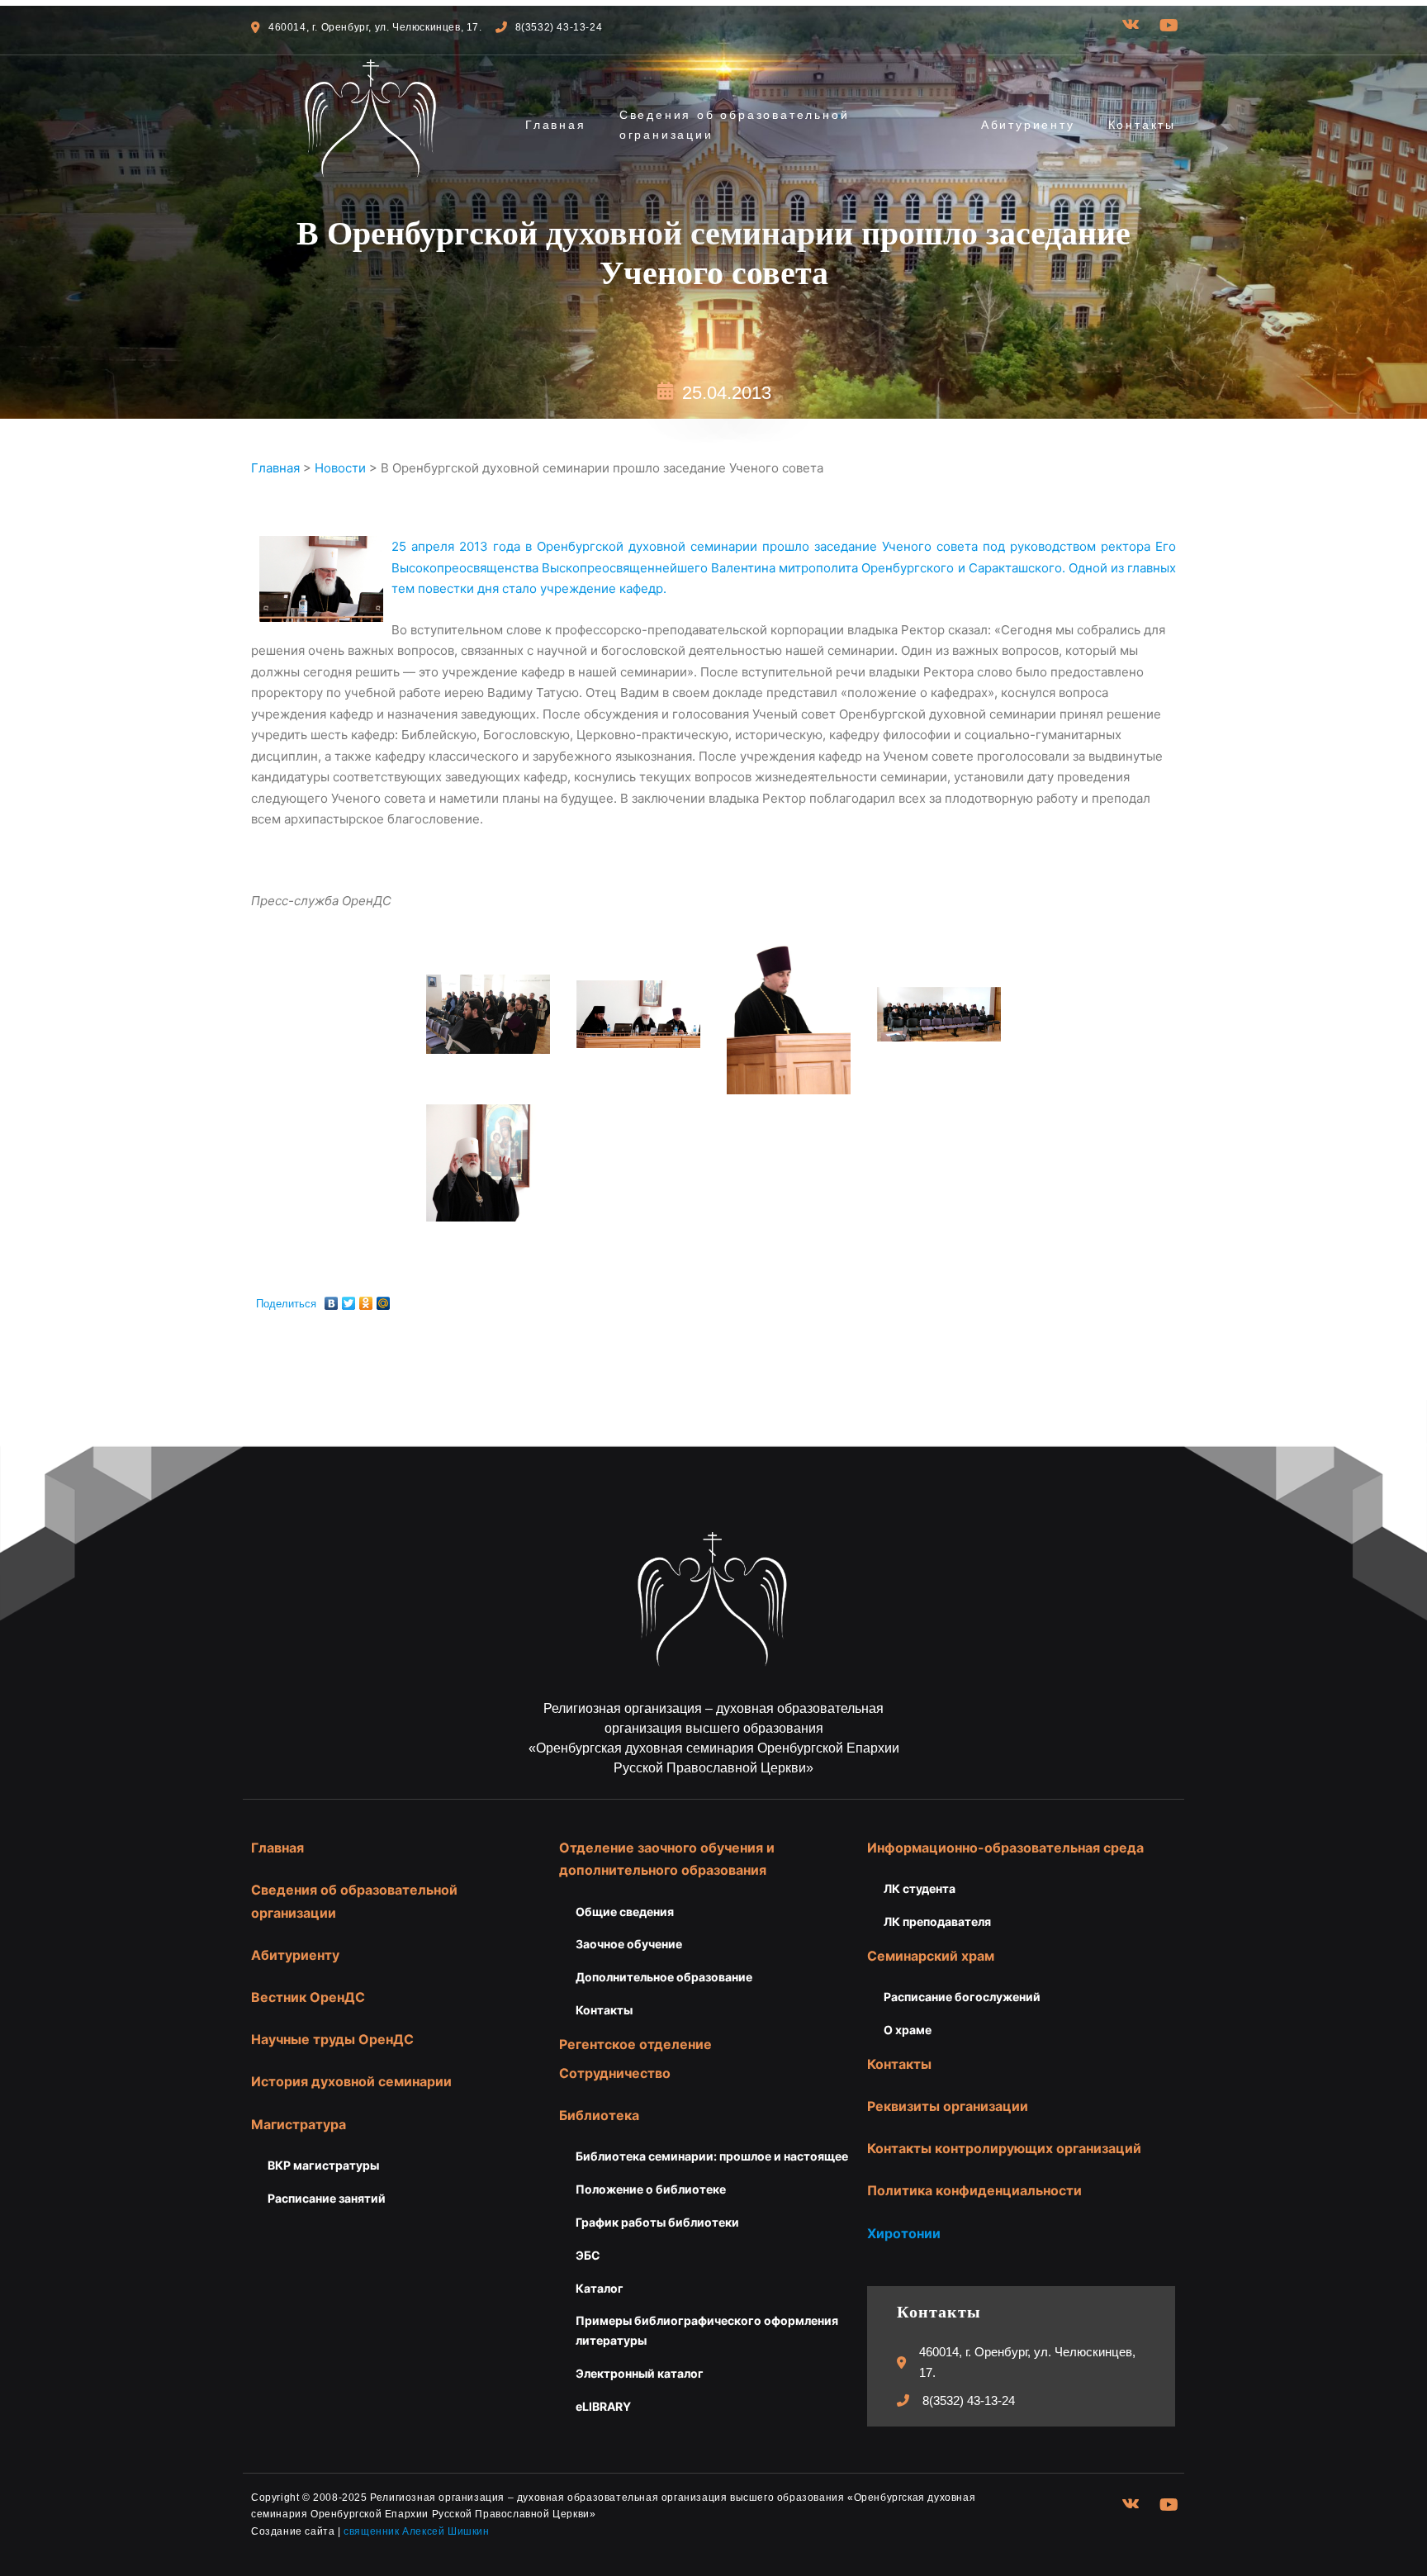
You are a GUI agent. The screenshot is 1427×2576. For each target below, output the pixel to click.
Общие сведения (625, 1912)
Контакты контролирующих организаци (1000, 2148)
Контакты (1142, 125)
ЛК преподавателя (937, 1921)
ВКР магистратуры (323, 2165)
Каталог (600, 2288)
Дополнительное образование (664, 1977)
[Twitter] (349, 1299)
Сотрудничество (615, 2073)
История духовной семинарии (351, 2081)
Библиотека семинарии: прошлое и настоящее (712, 2156)
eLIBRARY (603, 2406)
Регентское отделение (635, 2044)
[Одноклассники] (366, 1299)
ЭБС (588, 2255)
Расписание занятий (327, 2198)
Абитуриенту (1028, 125)
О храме (908, 2030)
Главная (556, 125)
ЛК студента (920, 1888)
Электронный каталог (640, 2373)
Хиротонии (904, 2233)
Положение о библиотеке (651, 2189)
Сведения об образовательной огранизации (735, 125)
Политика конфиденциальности (974, 2190)
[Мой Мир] (384, 1299)
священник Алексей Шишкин (416, 2531)
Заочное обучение (629, 1944)
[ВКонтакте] (332, 1299)
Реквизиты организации (948, 2106)
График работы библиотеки (657, 2222)
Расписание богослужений (962, 1997)
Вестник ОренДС (308, 1997)
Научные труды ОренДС (332, 2039)
